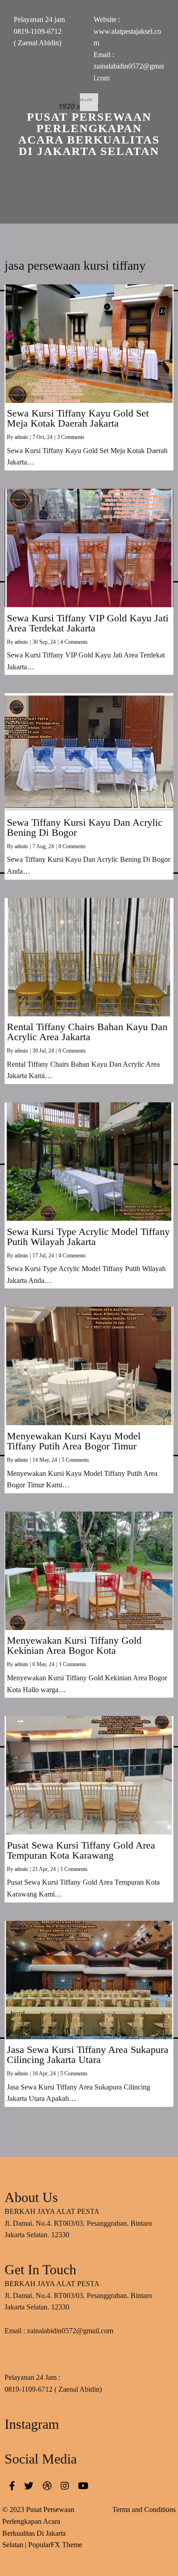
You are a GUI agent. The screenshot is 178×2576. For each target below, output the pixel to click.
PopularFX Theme (55, 2545)
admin (21, 437)
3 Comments (71, 437)
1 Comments (73, 1664)
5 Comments (75, 1460)
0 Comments (72, 846)
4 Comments (74, 642)
